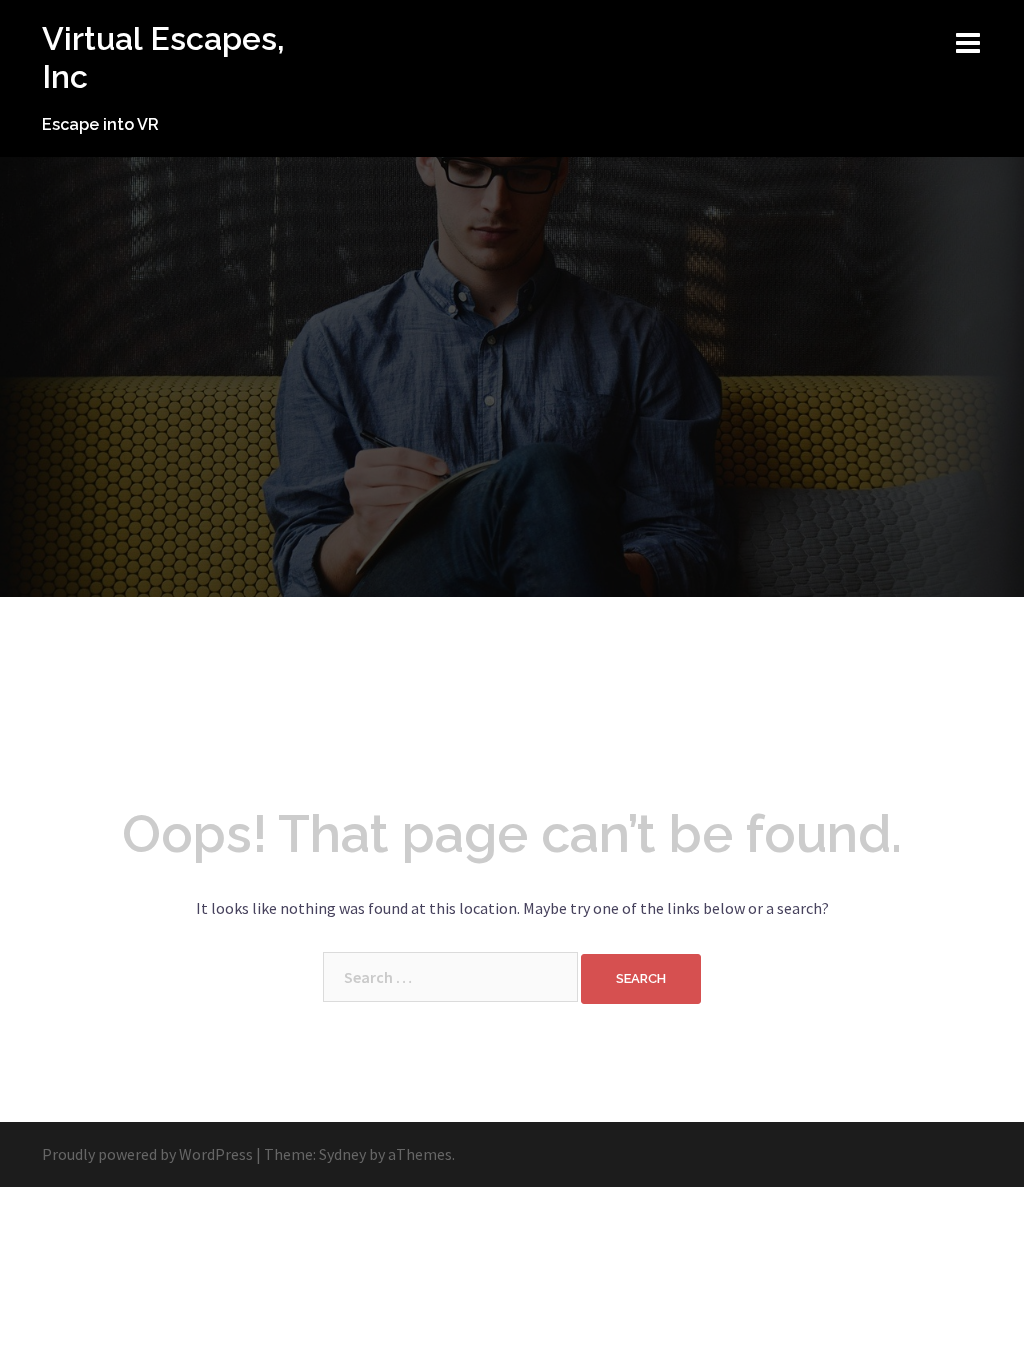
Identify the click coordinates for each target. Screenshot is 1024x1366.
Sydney (342, 1154)
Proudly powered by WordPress (147, 1154)
